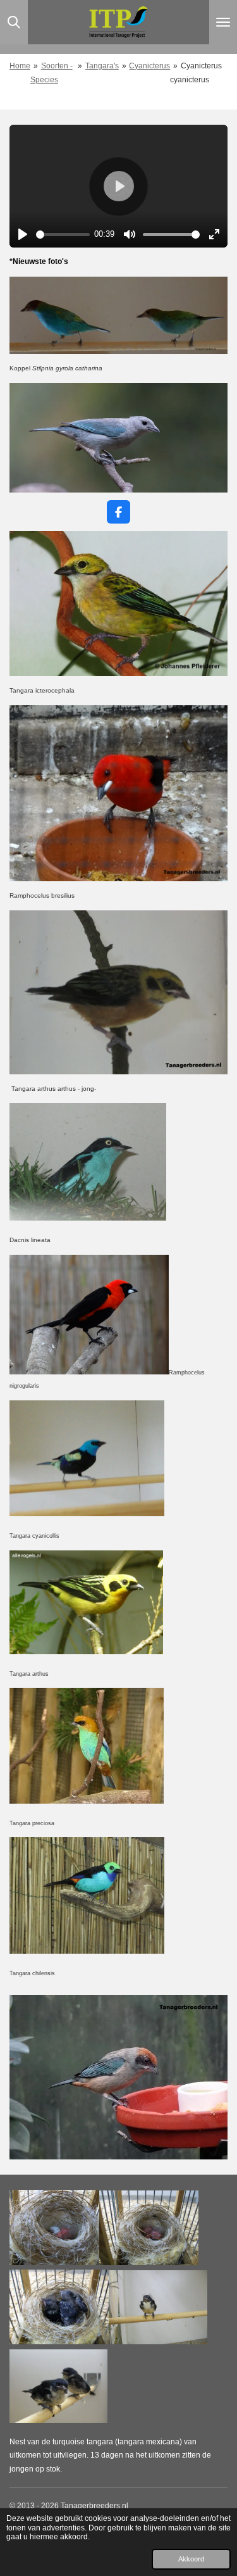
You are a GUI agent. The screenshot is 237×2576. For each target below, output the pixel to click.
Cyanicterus (149, 66)
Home (20, 66)
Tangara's (102, 66)
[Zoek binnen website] (14, 22)
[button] (216, 394)
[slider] (63, 235)
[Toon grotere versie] (118, 604)
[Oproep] (87, 1951)
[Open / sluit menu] (223, 22)
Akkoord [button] (191, 2559)
